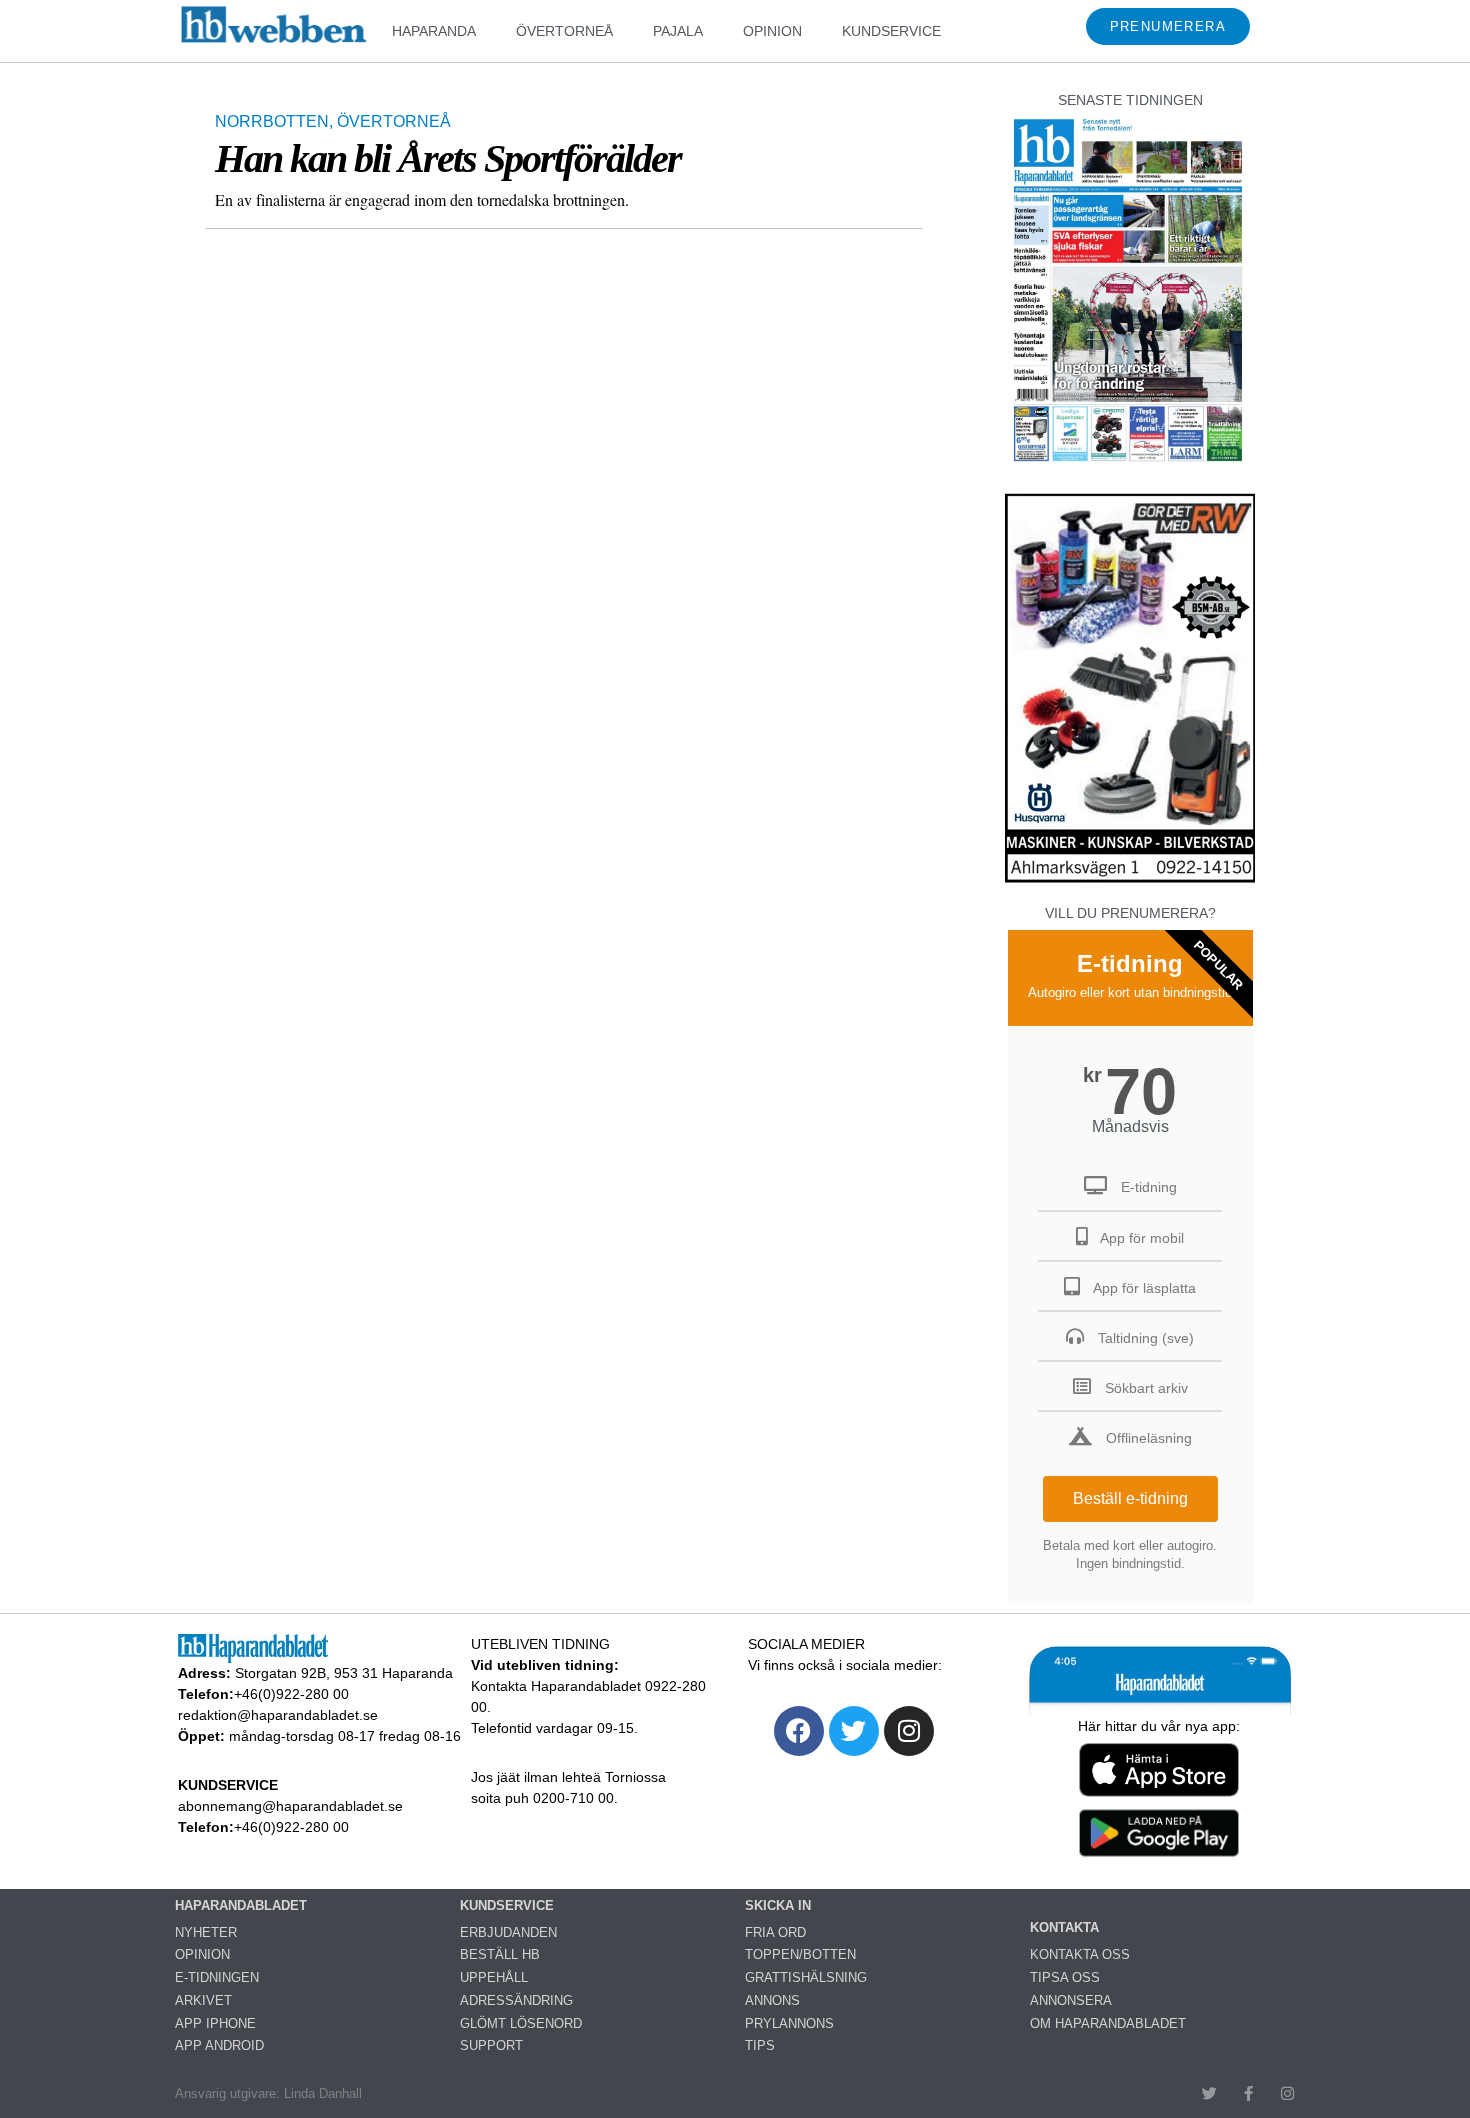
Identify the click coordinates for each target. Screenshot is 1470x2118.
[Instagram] (909, 1731)
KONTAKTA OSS (1080, 1954)
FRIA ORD (775, 1932)
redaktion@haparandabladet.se (278, 1715)
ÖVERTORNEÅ (564, 31)
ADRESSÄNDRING (516, 2000)
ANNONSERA (1071, 2000)
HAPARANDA (434, 31)
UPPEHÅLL (494, 1977)
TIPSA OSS (1065, 1977)
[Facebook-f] (1248, 2093)
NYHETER (206, 1932)
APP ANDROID (219, 2045)
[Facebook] (799, 1731)
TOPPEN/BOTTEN (800, 1954)
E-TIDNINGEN (217, 1977)
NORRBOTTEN (272, 121)
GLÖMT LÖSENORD (521, 2023)
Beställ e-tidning (1130, 1498)
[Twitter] (854, 1731)
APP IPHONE (215, 2023)
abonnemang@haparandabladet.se (290, 1806)
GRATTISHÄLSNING (806, 1977)
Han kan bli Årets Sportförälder (448, 158)
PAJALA (678, 31)
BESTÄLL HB (500, 1954)
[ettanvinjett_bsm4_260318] (1130, 881)
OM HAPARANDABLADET (1108, 2023)
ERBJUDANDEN (508, 1932)
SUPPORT (491, 2045)
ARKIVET (203, 2000)
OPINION (772, 31)
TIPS (760, 2045)
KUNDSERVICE (891, 31)
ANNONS (772, 2000)
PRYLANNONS (789, 2023)
